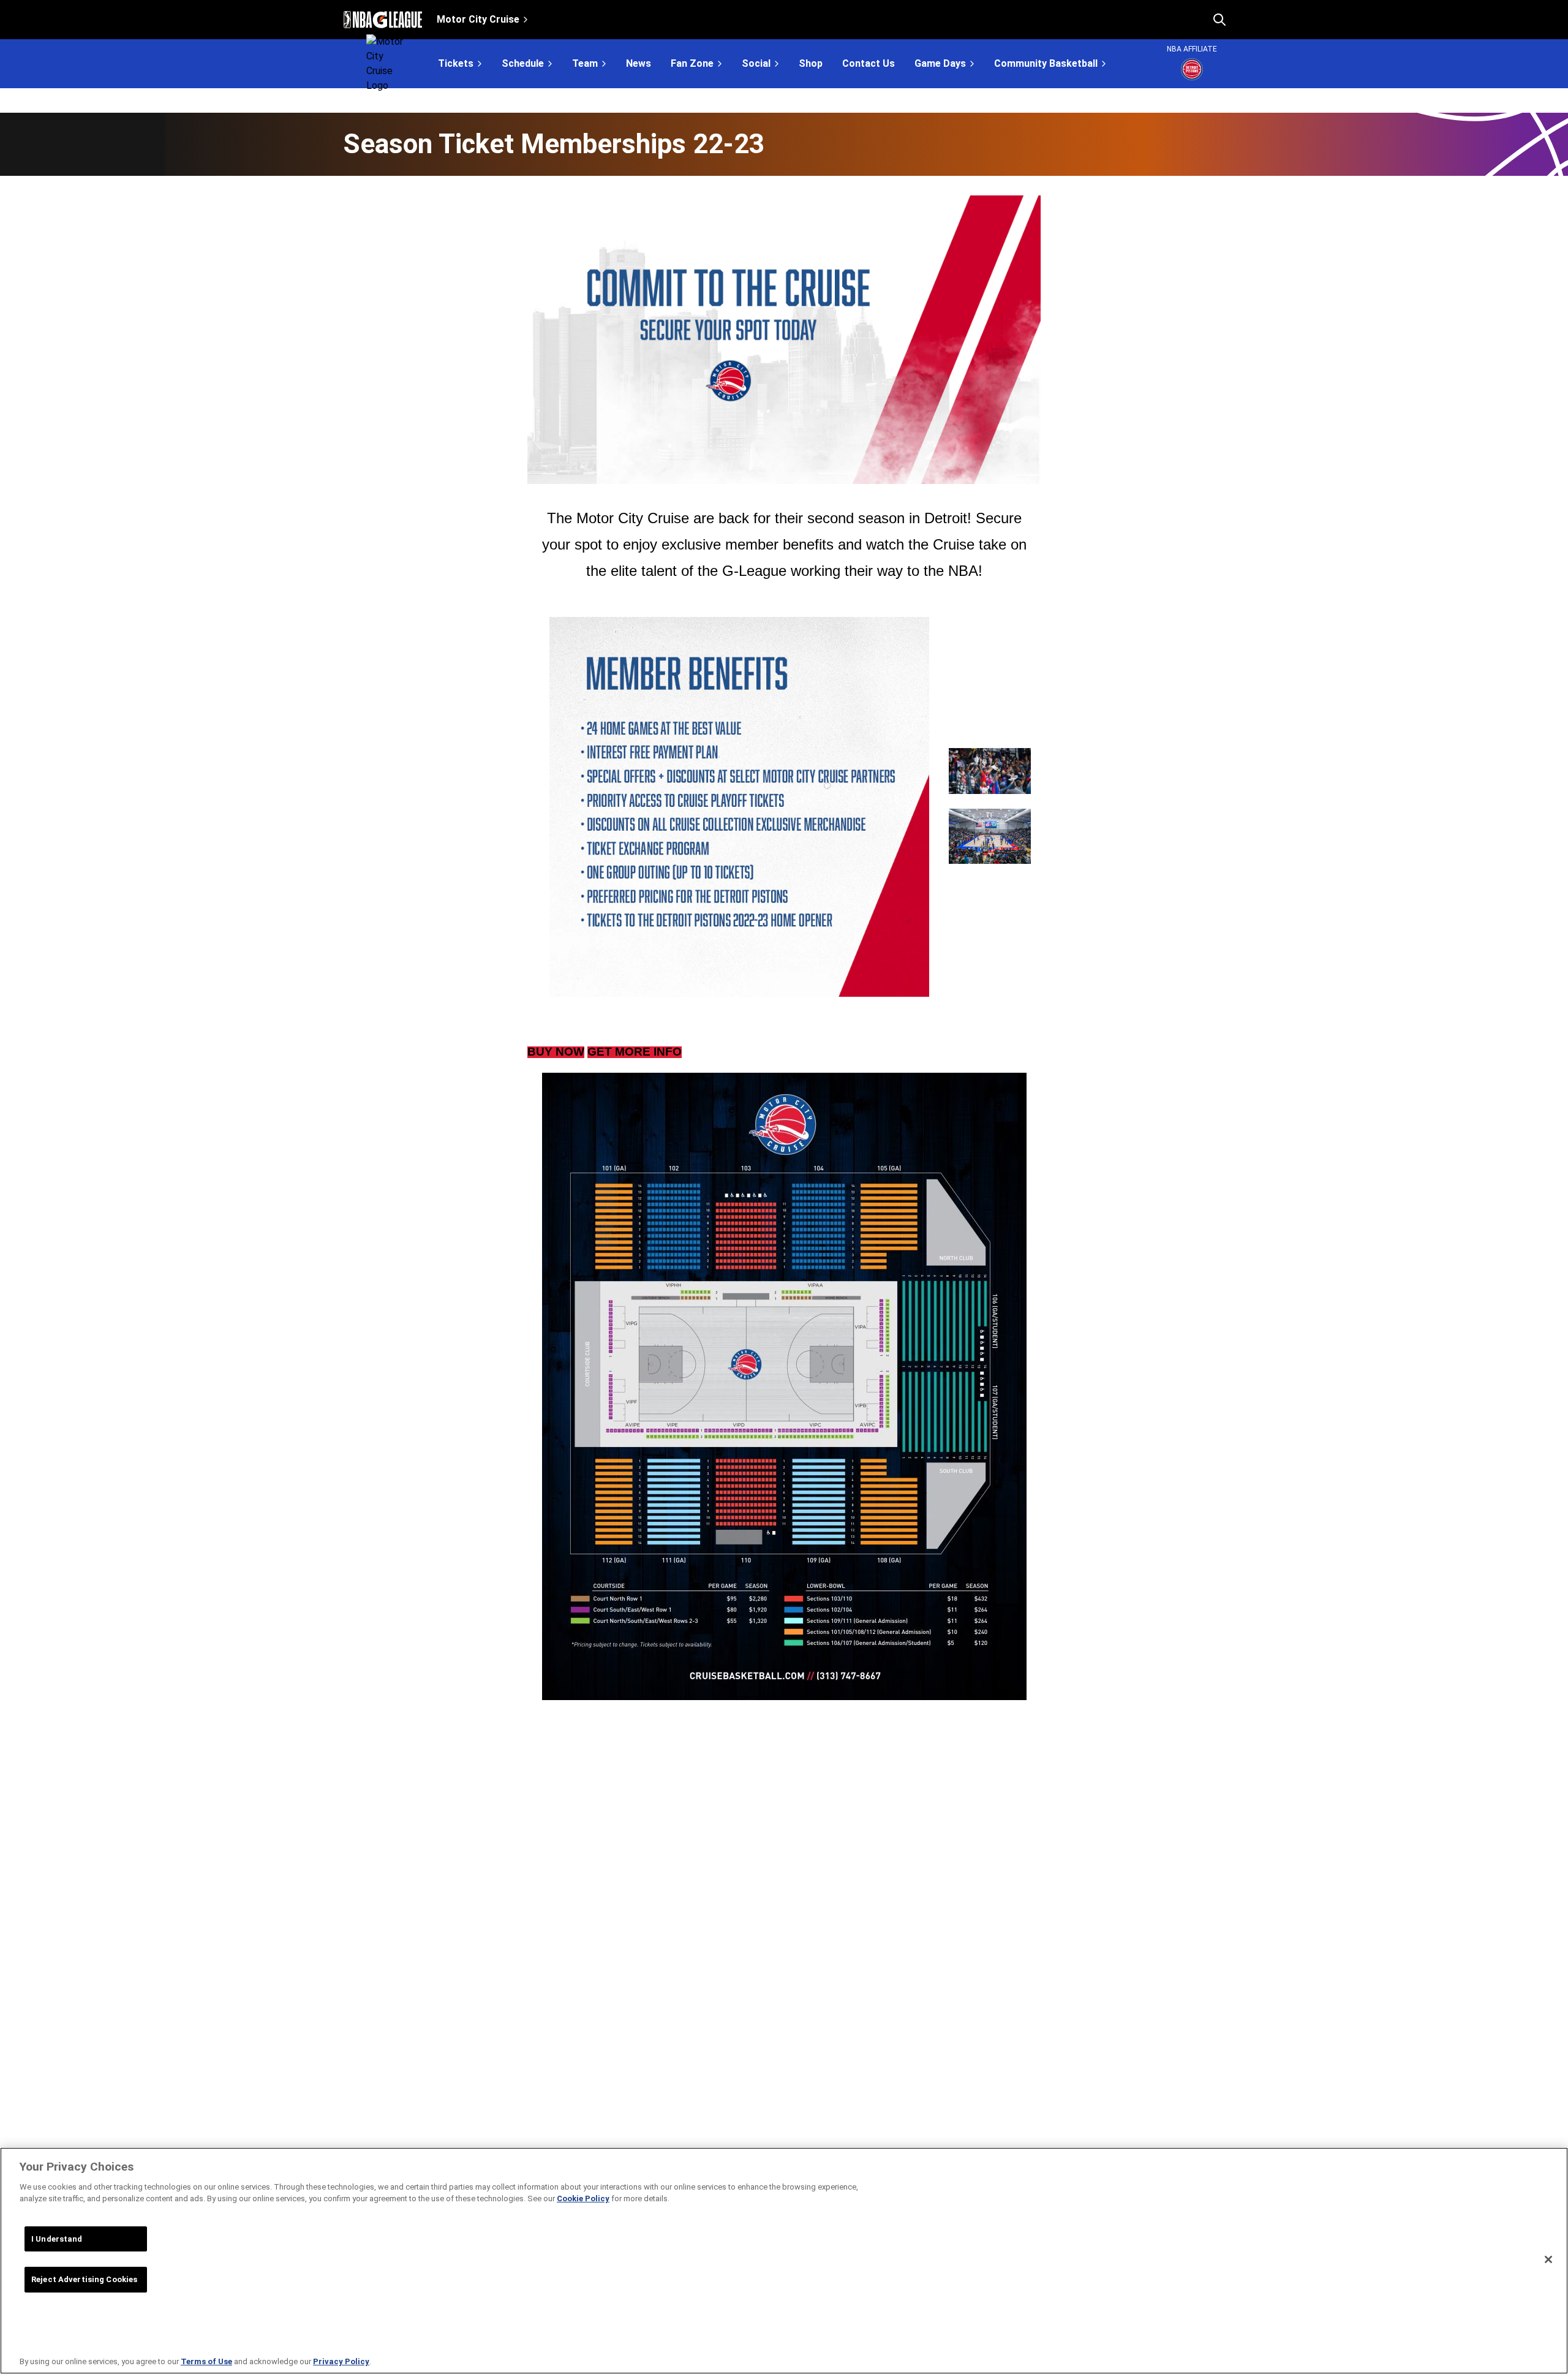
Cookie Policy (583, 2198)
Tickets (456, 63)
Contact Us (869, 64)
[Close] (1548, 2259)
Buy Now (556, 1052)
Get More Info (635, 1052)
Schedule (523, 63)
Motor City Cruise (478, 19)
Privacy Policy (341, 2361)
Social (756, 63)
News (639, 64)
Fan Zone (692, 63)
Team (585, 63)
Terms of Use (206, 2361)
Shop (811, 64)
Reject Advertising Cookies (84, 2279)
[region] (784, 2261)
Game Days (940, 63)
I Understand (57, 2239)
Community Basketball (1046, 63)
